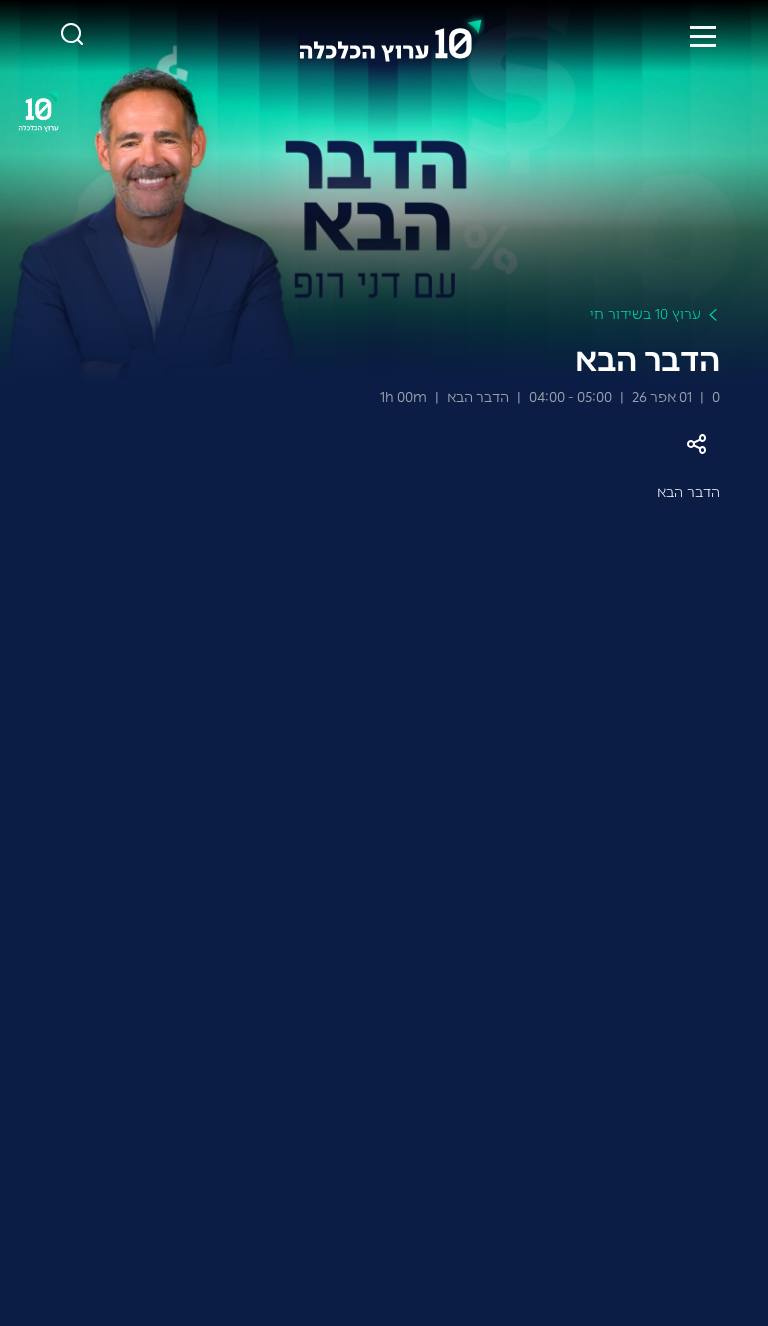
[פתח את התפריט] (703, 36)
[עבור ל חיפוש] (72, 35)
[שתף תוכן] (696, 444)
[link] (391, 36)
